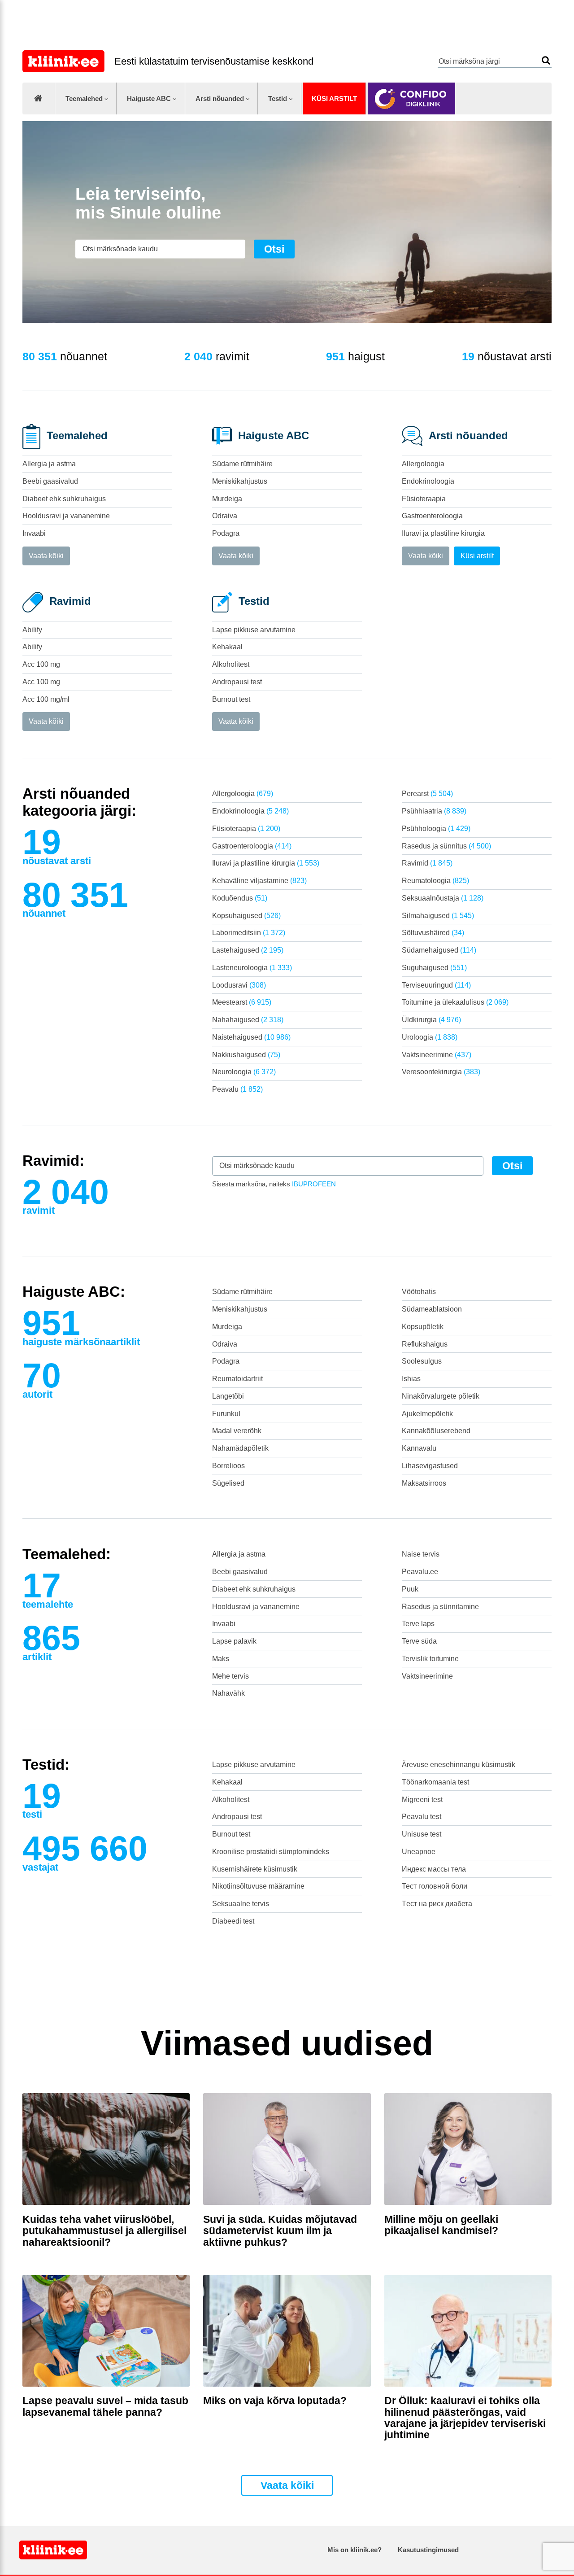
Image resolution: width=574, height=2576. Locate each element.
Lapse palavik (234, 1641)
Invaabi (34, 533)
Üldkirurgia (431, 1020)
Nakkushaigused (246, 1055)
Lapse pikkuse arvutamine (254, 630)
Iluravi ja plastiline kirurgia (443, 533)
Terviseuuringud (436, 985)
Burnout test (231, 699)
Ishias (411, 1379)
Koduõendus (240, 898)
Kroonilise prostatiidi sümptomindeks (271, 1852)
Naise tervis (421, 1554)
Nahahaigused (248, 1020)
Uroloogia (430, 1037)
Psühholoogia (436, 829)
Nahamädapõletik (240, 1448)
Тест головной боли (435, 1886)
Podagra (226, 533)
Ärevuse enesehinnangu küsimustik (459, 1765)
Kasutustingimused (428, 2550)
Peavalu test (422, 1817)
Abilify (32, 630)
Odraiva (225, 516)
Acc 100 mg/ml (46, 699)
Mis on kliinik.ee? (354, 2550)
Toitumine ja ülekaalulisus (455, 1002)
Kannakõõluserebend (436, 1431)
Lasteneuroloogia (252, 968)
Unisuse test (422, 1834)
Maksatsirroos (424, 1483)
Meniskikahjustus (240, 481)
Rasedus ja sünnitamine (440, 1607)
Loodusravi (239, 985)
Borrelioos (228, 1466)
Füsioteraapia (424, 499)
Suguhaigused (434, 968)
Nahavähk (228, 1693)
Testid (278, 98)
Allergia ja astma (49, 464)
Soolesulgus (422, 1361)
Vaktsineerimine (437, 1055)
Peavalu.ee (420, 1572)
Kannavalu (419, 1448)
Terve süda (419, 1641)
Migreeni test (422, 1800)
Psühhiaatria (434, 811)
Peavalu (237, 1089)
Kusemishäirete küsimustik (255, 1869)
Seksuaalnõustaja (443, 898)
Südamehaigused (439, 950)
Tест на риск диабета (437, 1904)
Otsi (546, 60)
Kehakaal (227, 647)
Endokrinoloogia (428, 481)
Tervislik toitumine (430, 1659)
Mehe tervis (230, 1676)
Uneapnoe (419, 1852)
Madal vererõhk (237, 1431)
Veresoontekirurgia (441, 1072)
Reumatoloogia (435, 881)
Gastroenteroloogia (432, 516)
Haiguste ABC (149, 98)
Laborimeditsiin (249, 933)
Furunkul (226, 1414)
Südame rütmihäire (242, 464)
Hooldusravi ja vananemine (66, 516)
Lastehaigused (248, 950)
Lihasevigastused (430, 1466)
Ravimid (427, 863)
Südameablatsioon (432, 1309)
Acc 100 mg (41, 664)
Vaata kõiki (46, 556)
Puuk (410, 1589)
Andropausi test (237, 682)
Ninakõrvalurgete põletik (441, 1396)
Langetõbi (228, 1396)
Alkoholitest (231, 664)
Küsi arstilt (334, 98)
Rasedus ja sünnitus (446, 846)
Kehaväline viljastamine (259, 881)
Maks (221, 1659)
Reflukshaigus (425, 1344)
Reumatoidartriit (237, 1379)
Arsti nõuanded (220, 98)
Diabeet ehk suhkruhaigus (64, 499)
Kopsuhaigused (246, 916)
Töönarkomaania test (435, 1782)
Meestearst (242, 1002)
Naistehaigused (251, 1037)
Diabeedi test (233, 1921)
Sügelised (228, 1483)
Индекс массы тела (434, 1869)
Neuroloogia (244, 1072)
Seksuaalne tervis (241, 1904)
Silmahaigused (438, 916)
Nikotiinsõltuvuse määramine (258, 1886)
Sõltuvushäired (433, 933)
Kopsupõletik (423, 1327)
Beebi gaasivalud (50, 481)
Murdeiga (227, 499)
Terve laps (418, 1624)
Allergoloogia (423, 464)
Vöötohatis (419, 1292)
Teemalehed (84, 98)
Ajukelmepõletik (427, 1414)
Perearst (427, 794)
